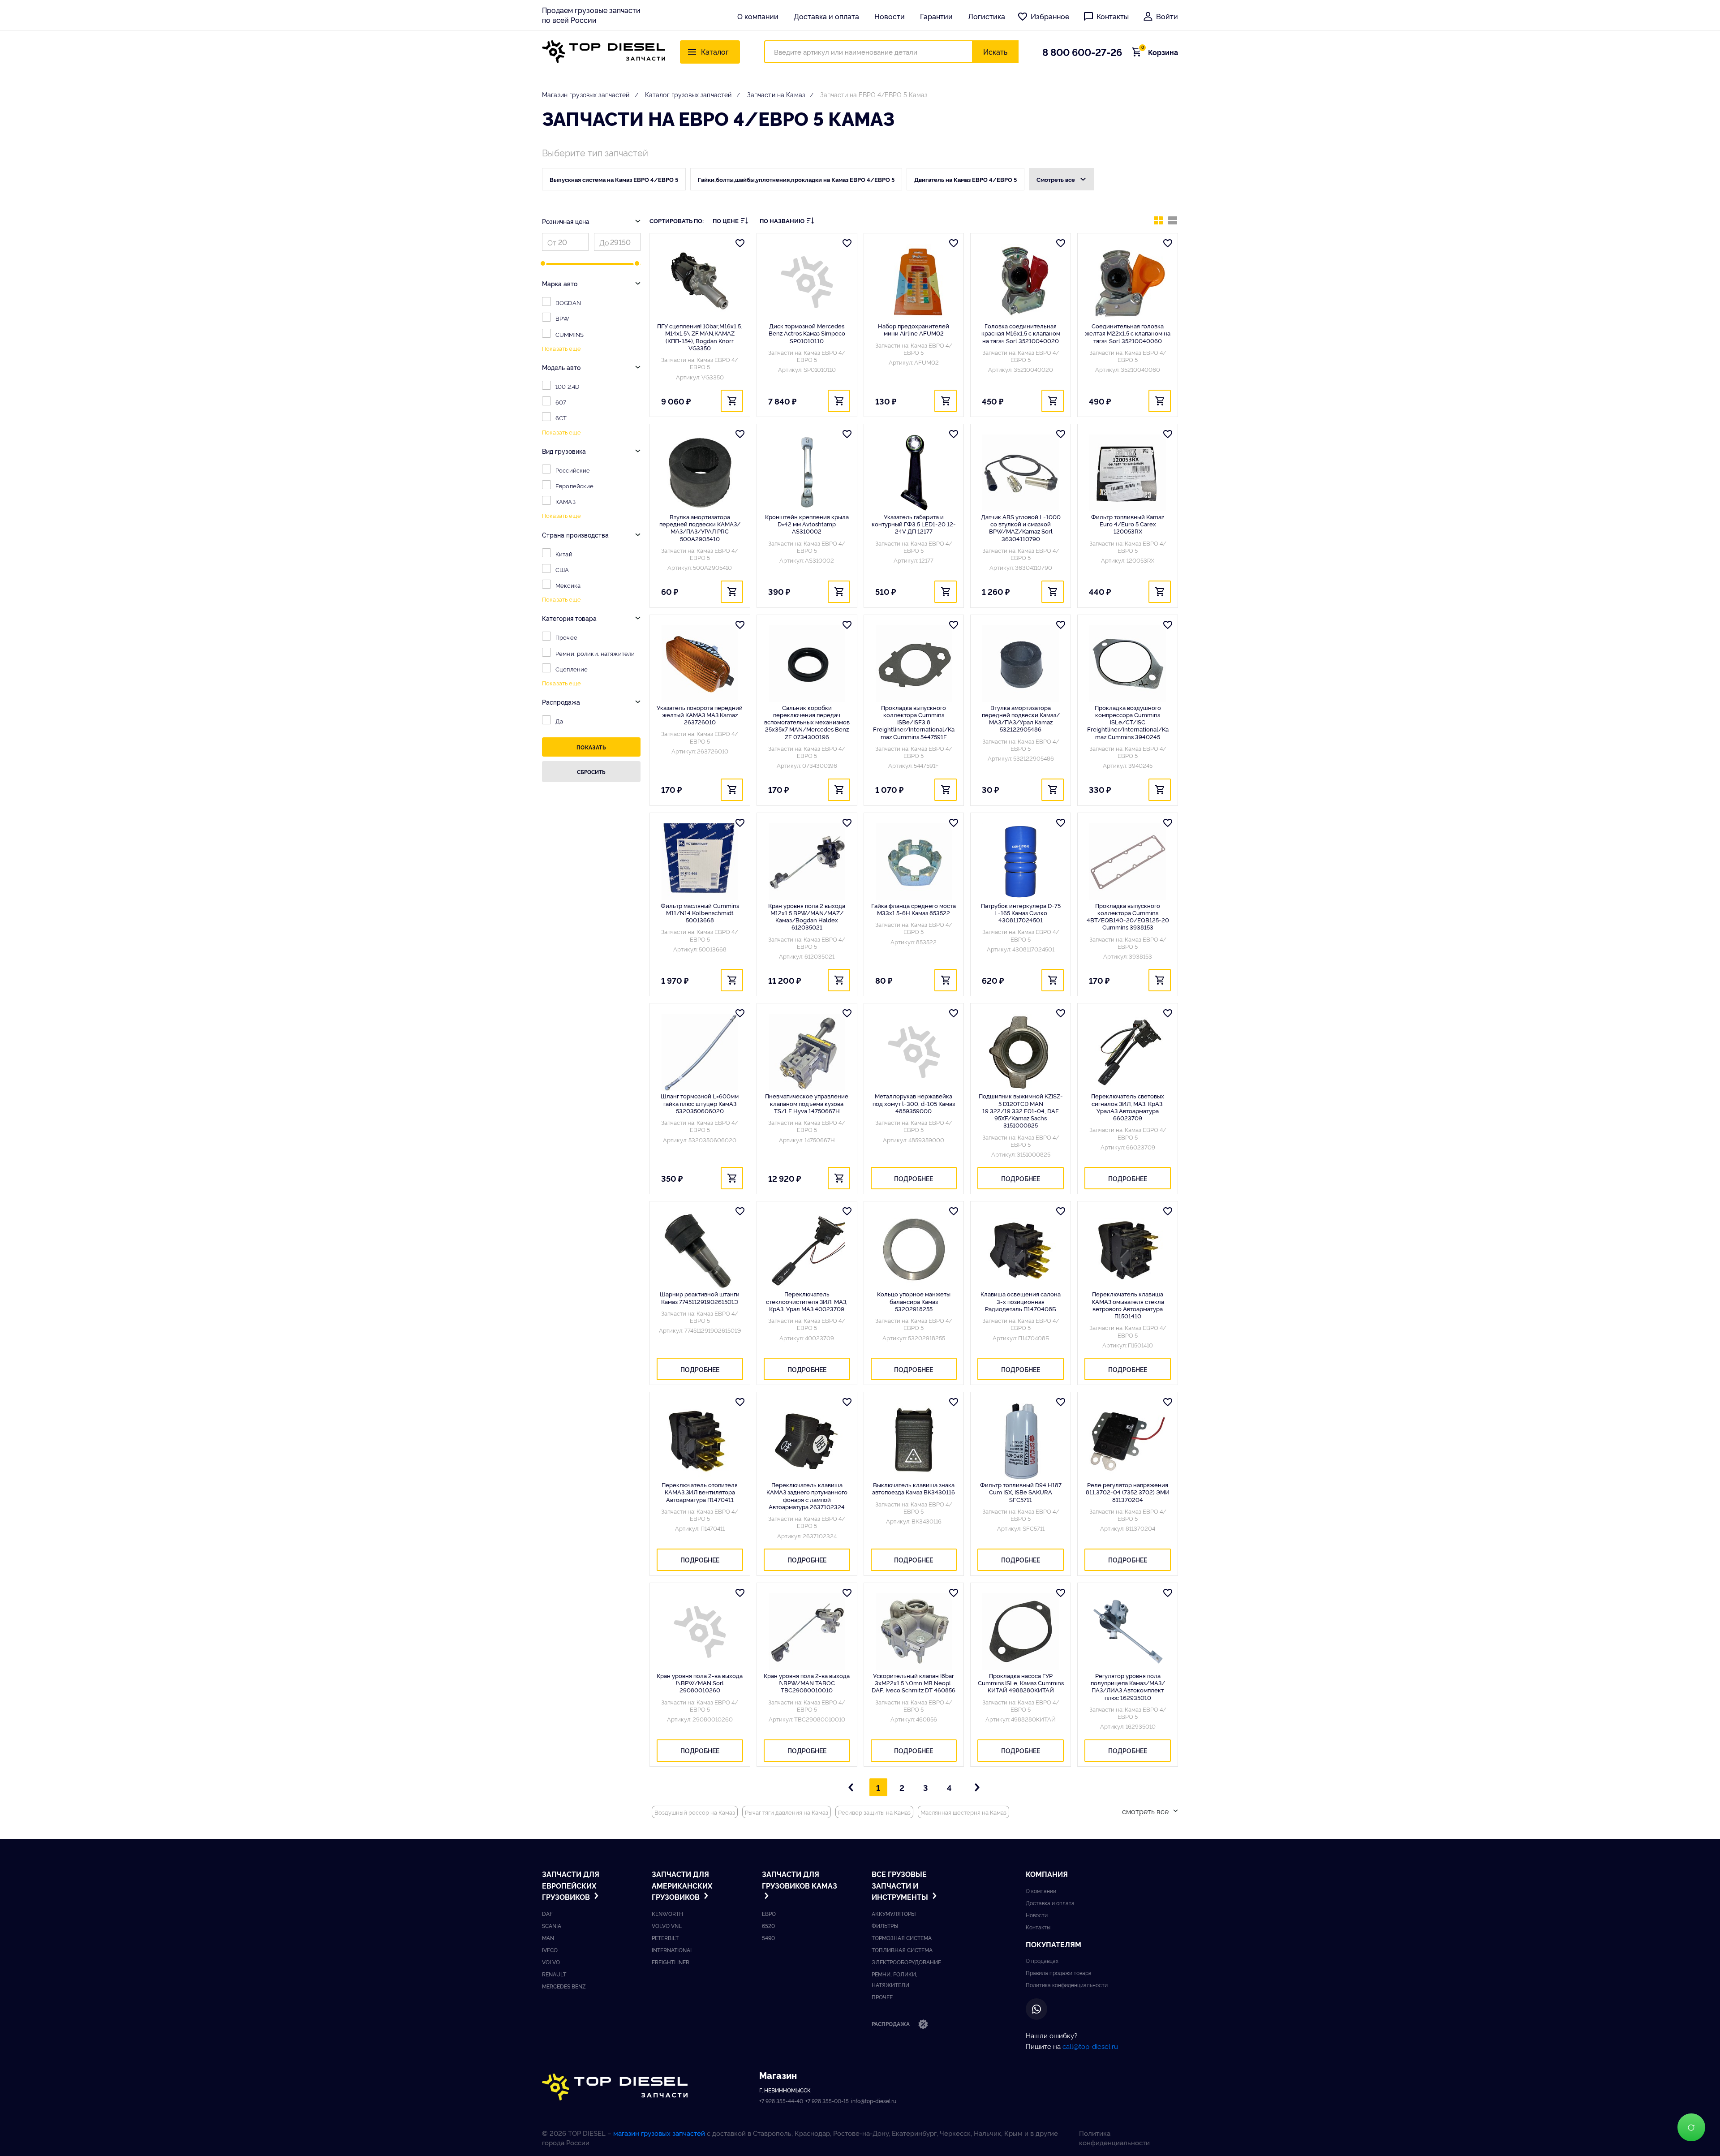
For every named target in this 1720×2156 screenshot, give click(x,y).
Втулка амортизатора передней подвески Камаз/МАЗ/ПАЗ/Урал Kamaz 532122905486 (1021, 718)
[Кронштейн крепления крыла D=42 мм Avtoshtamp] (807, 473)
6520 (768, 1926)
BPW (562, 318)
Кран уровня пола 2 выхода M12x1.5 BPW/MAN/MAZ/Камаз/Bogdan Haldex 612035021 (807, 916)
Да (559, 721)
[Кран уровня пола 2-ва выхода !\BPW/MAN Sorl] (700, 1632)
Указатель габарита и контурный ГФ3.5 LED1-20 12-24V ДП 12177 (914, 524)
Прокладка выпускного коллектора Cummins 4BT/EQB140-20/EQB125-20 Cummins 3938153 (1128, 916)
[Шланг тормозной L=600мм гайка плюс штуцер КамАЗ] (700, 1052)
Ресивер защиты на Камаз (874, 1812)
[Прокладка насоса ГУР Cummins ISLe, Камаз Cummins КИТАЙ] (1021, 1632)
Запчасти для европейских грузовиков (571, 1885)
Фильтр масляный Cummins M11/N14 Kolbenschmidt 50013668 (700, 913)
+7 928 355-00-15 (827, 2101)
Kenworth (667, 1913)
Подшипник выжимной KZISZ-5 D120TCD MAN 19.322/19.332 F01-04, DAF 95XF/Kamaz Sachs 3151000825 (1021, 1110)
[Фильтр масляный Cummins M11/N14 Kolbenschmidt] (700, 862)
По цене (726, 221)
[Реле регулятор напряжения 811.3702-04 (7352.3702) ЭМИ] (1128, 1441)
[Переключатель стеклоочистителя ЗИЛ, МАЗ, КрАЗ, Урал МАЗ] (807, 1250)
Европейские (574, 486)
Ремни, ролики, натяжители (595, 653)
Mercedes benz (564, 1986)
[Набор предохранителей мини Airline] (914, 282)
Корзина (1160, 52)
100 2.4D (567, 386)
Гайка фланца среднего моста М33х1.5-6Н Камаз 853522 (914, 909)
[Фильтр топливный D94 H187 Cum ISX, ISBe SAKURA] (1021, 1441)
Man (548, 1938)
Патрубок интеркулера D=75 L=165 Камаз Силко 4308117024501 (1021, 913)
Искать (995, 52)
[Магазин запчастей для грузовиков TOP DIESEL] (604, 52)
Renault (554, 1974)
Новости (890, 16)
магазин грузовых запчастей (659, 2133)
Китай (564, 554)
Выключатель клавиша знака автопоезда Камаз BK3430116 (914, 1488)
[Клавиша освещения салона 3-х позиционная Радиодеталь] (1021, 1250)
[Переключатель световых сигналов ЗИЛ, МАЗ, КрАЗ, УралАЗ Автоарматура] (1128, 1052)
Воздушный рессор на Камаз (695, 1812)
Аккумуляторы (894, 1913)
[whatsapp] (1036, 2009)
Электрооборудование (906, 1962)
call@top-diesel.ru (1090, 2046)
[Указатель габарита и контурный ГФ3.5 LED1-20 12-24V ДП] (914, 473)
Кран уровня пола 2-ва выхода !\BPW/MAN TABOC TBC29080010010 (807, 1683)
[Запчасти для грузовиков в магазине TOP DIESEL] (615, 2087)
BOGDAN (568, 302)
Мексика (568, 585)
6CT (561, 417)
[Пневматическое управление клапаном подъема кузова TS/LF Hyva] (807, 1052)
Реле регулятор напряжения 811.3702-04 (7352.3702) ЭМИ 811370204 (1128, 1492)
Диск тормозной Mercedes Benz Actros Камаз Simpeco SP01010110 (807, 333)
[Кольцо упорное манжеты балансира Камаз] (914, 1250)
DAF (547, 1913)
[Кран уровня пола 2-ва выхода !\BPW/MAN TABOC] (807, 1632)
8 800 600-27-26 (1082, 52)
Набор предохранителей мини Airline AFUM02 (914, 329)
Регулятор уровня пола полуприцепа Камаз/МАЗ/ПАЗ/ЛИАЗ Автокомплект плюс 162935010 (1128, 1686)
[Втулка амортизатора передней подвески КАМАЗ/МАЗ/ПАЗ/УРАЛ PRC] (700, 473)
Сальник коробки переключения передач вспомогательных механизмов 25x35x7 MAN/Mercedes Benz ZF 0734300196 (807, 722)
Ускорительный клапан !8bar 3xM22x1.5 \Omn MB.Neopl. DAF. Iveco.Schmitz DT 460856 (914, 1683)
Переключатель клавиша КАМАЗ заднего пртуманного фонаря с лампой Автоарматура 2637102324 (807, 1495)
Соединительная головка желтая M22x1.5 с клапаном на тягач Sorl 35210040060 (1128, 333)
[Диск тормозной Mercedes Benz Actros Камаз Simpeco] (807, 282)
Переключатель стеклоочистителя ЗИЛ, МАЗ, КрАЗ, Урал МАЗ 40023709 (807, 1301)
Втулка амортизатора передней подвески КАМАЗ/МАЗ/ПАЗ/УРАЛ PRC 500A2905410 (700, 527)
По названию (782, 221)
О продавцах (1042, 1960)
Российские (573, 470)
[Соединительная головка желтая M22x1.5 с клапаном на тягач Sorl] (1128, 282)
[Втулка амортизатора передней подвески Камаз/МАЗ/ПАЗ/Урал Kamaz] (1021, 664)
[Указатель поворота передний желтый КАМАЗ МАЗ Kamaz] (700, 664)
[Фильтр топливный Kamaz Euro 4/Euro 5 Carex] (1128, 473)
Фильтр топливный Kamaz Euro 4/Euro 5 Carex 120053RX (1128, 524)
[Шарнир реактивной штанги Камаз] (700, 1250)
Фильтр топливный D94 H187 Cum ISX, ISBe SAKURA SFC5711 (1021, 1492)
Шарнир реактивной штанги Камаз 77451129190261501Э (700, 1297)
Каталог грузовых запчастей (688, 94)
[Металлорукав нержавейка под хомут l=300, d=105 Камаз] (914, 1052)
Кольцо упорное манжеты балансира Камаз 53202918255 (914, 1301)
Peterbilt (665, 1938)
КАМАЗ (565, 501)
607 (561, 402)
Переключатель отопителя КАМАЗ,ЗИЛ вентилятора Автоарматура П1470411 (700, 1492)
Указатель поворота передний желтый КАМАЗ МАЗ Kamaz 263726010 (700, 715)
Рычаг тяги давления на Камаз (787, 1812)
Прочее (566, 637)
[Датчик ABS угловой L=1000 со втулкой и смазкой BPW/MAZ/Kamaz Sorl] (1021, 473)
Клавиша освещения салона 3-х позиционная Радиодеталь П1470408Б (1021, 1301)
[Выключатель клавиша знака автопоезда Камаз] (914, 1441)
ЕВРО (769, 1913)
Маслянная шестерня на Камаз (963, 1812)
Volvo (551, 1962)
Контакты (1113, 16)
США (562, 569)
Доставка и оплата (826, 16)
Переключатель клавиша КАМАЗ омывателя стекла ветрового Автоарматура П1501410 (1128, 1305)
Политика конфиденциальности (1067, 1985)
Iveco (550, 1950)
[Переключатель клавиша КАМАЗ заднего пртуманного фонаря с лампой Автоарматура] (807, 1441)
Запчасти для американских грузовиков (682, 1885)
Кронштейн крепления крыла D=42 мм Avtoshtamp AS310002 (807, 524)
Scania (552, 1926)
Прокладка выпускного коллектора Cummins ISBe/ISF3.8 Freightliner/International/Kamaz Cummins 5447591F (914, 722)
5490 (768, 1938)
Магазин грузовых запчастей (586, 94)
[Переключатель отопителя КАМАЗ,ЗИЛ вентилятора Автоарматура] (700, 1441)
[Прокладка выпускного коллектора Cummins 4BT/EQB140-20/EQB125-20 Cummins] (1128, 862)
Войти (1167, 16)
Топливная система (902, 1950)
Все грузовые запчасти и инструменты (901, 1885)
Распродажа (891, 2024)
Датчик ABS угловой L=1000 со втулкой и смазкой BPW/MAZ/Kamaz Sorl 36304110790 (1021, 527)
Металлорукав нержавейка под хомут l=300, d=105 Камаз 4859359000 (914, 1103)
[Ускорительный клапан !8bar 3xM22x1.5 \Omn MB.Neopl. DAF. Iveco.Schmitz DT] (914, 1632)
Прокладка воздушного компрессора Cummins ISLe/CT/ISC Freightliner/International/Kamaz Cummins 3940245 (1128, 722)
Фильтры (885, 1926)
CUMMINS (570, 334)
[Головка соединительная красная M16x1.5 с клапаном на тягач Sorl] (1021, 282)
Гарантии (936, 16)
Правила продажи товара (1059, 1973)
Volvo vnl (667, 1926)
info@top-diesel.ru (874, 2101)
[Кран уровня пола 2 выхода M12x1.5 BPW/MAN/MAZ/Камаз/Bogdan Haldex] (807, 862)
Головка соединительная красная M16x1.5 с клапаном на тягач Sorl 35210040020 (1021, 333)
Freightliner (671, 1962)
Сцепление (572, 669)
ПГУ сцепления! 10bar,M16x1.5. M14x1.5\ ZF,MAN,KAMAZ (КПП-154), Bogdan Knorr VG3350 (700, 337)
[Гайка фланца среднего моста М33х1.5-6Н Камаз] (914, 862)
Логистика (987, 16)
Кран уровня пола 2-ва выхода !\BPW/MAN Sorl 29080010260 (700, 1683)
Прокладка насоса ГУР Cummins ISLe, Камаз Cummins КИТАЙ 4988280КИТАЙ (1021, 1683)
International (673, 1950)
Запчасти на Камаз (776, 94)
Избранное (1050, 16)
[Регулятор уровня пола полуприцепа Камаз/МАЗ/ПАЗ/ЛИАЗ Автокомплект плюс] (1128, 1632)
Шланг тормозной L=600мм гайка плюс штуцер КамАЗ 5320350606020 (700, 1103)
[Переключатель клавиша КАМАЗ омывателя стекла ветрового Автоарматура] (1128, 1250)
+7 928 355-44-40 (781, 2101)
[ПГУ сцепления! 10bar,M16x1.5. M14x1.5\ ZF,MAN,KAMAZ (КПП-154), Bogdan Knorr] (700, 282)
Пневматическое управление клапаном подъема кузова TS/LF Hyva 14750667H (807, 1103)
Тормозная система (902, 1938)
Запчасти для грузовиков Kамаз (800, 1880)
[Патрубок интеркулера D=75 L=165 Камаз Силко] (1021, 862)
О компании (758, 16)
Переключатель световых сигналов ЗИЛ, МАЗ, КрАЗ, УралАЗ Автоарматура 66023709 (1128, 1107)
